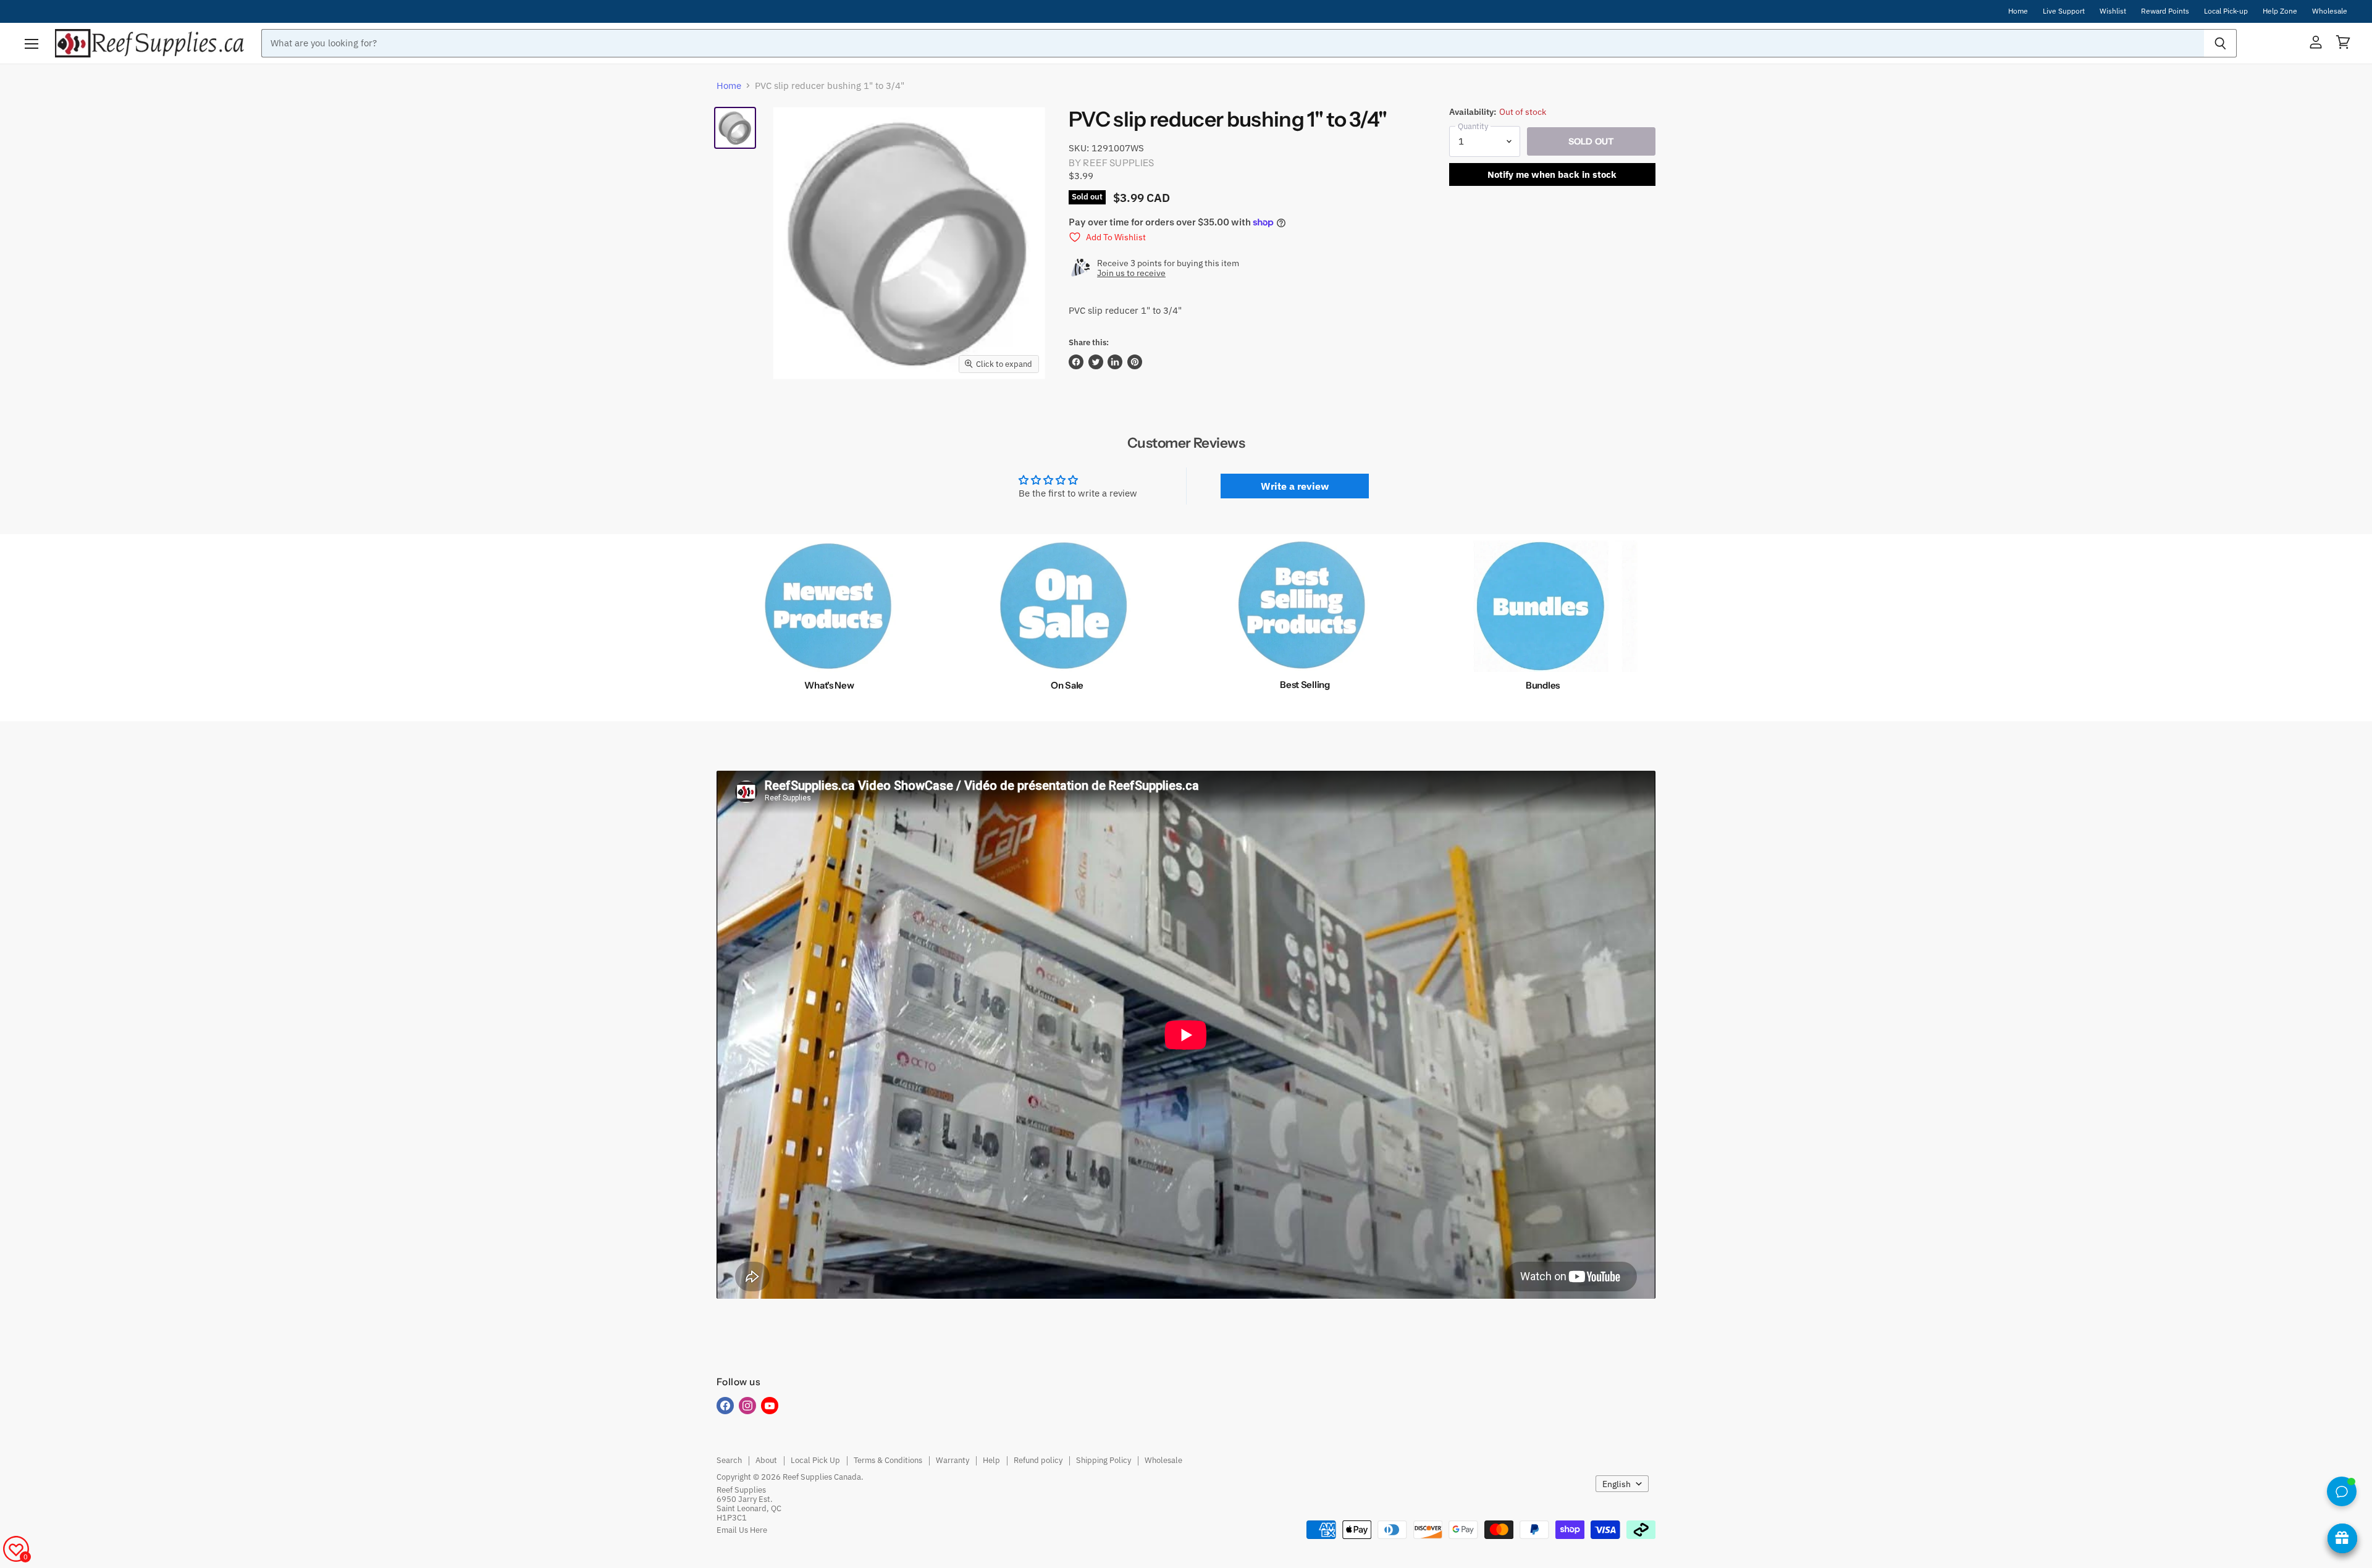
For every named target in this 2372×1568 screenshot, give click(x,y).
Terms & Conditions (888, 1460)
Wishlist (2113, 11)
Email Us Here (742, 1530)
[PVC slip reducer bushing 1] (735, 128)
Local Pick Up (815, 1460)
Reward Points (2165, 11)
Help (991, 1460)
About (766, 1460)
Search (729, 1460)
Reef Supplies (1118, 163)
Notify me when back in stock (1552, 174)
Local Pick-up (2226, 11)
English (1617, 1484)
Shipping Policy (1104, 1460)
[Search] (2220, 43)
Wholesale (2330, 11)
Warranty (953, 1460)
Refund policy (1038, 1460)
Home (2018, 11)
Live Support (2064, 11)
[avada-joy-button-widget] (2342, 1538)
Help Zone (2280, 11)
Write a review (1295, 486)
